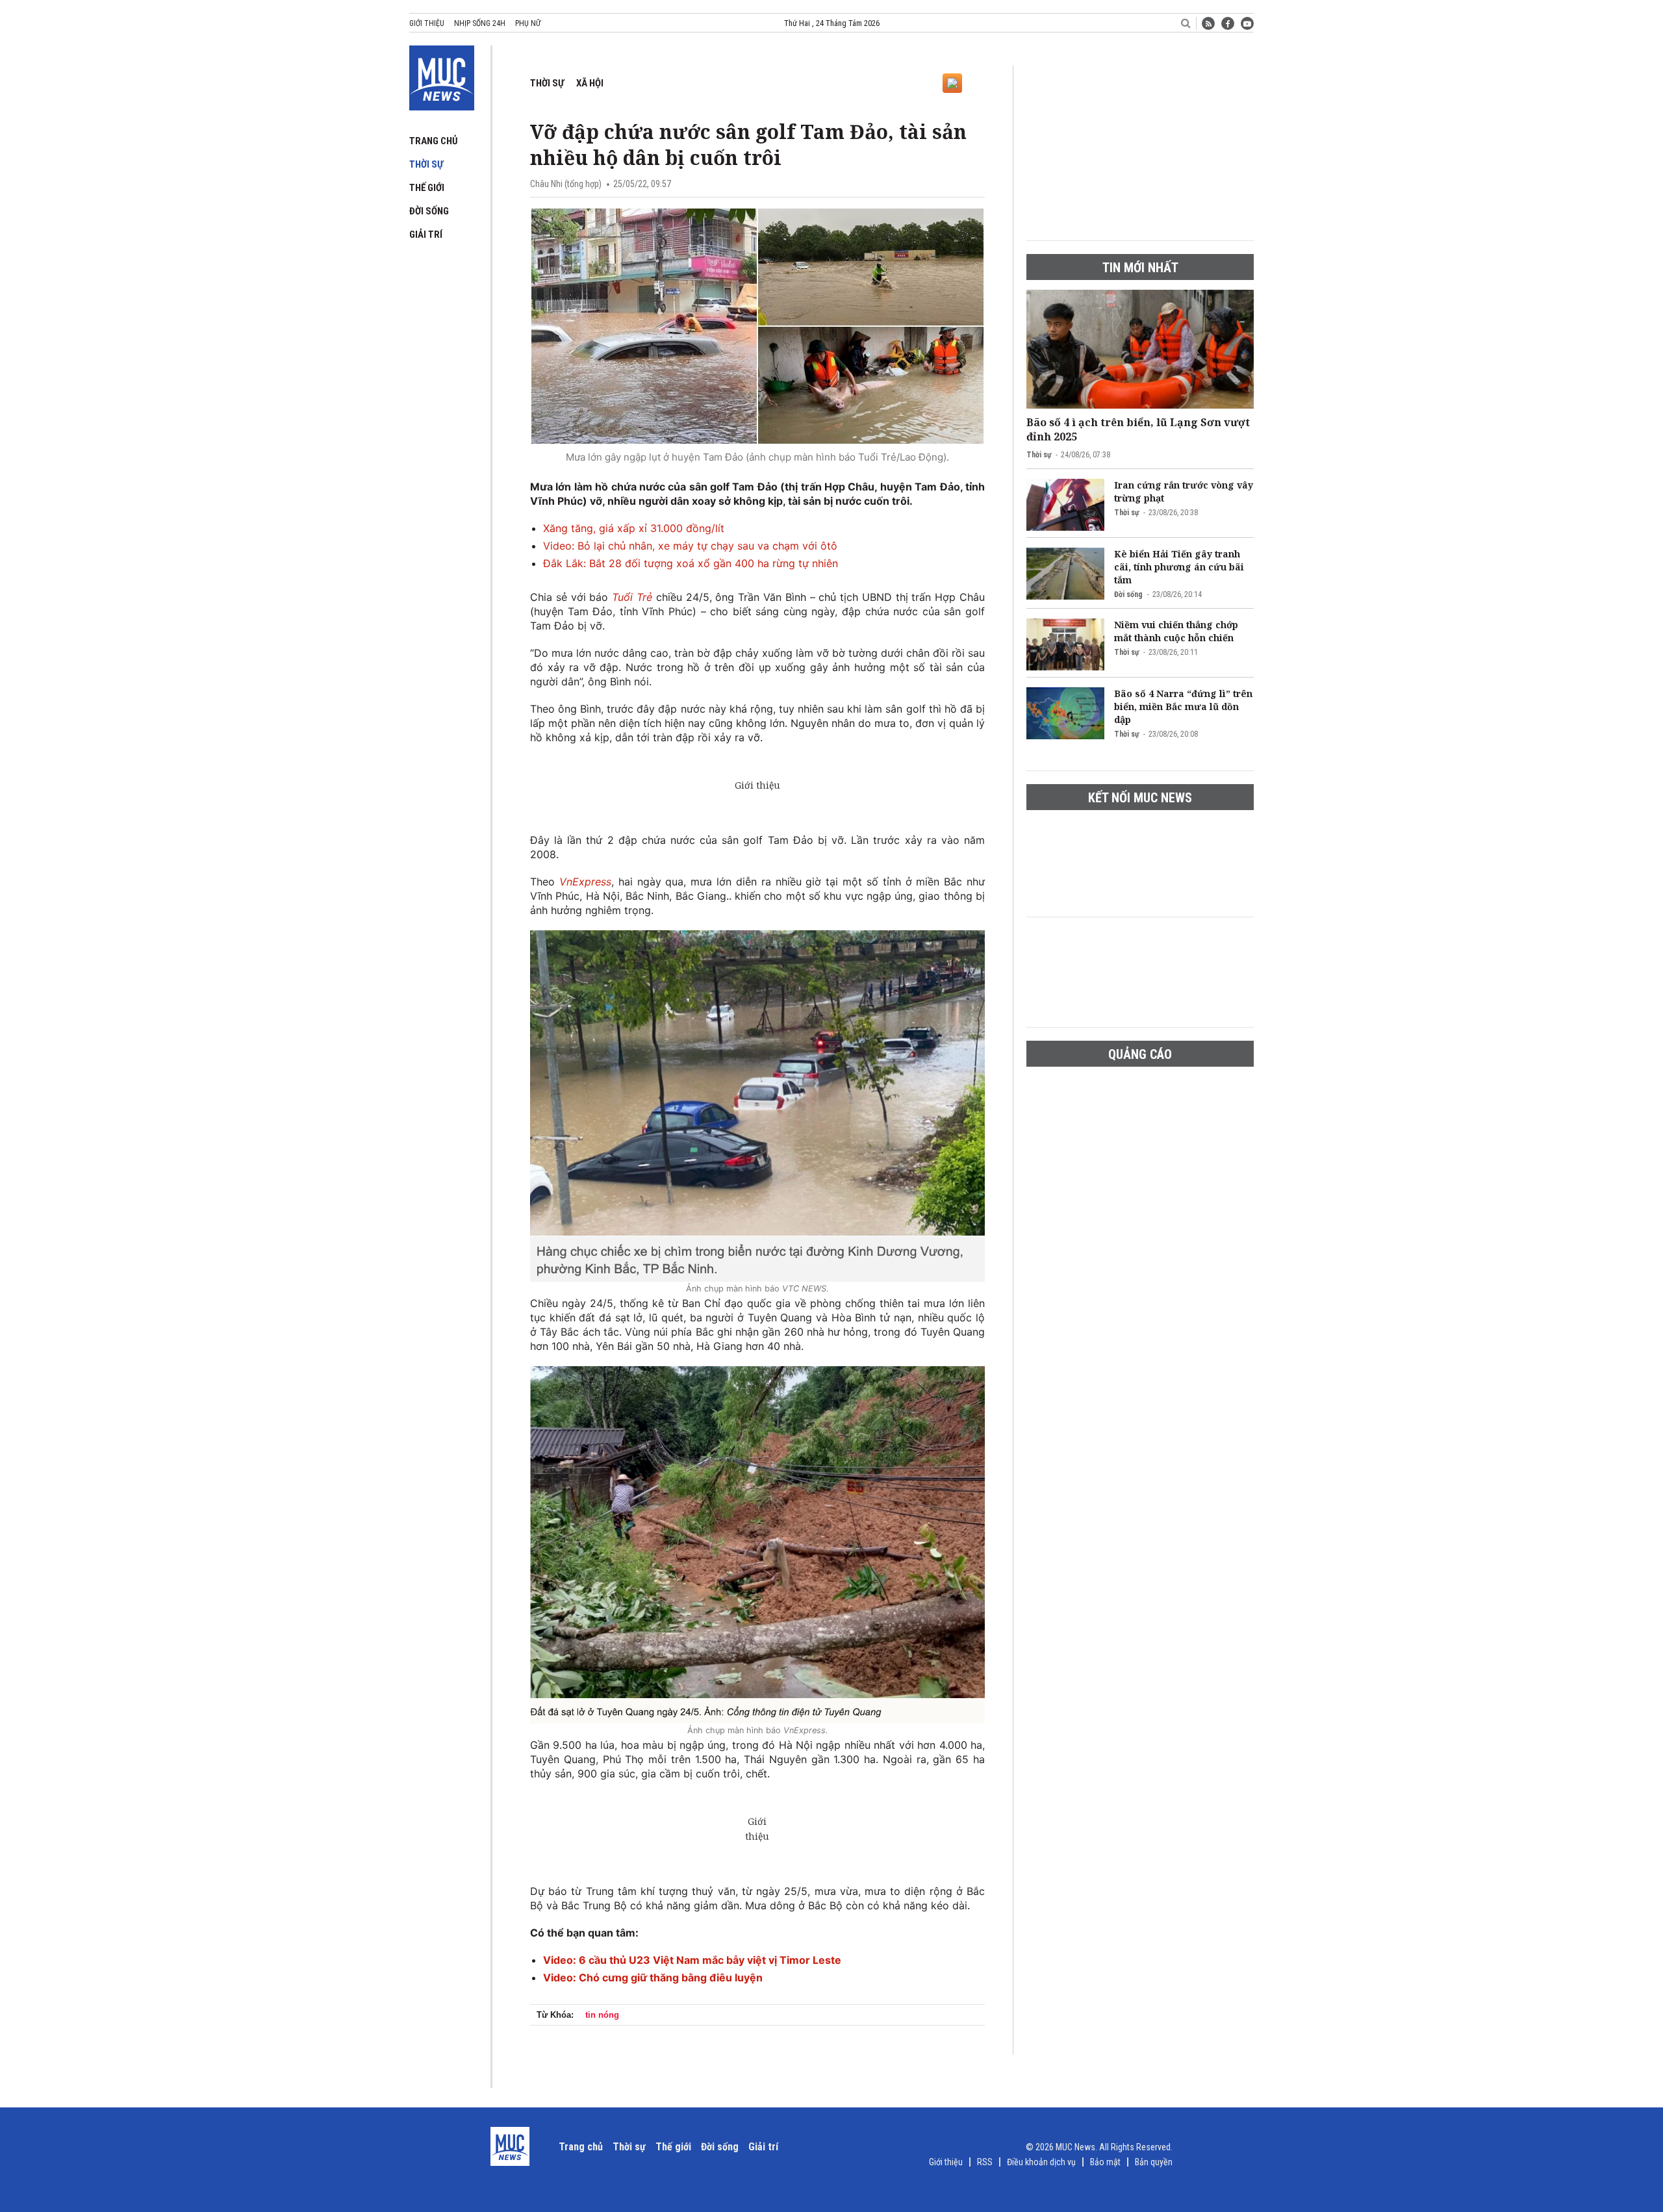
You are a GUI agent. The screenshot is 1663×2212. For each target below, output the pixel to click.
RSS (985, 2162)
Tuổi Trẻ (630, 597)
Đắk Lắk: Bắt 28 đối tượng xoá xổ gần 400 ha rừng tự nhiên (691, 563)
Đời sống (429, 211)
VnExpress (585, 882)
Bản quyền (1154, 2162)
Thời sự (426, 164)
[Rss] (1208, 23)
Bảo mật (1105, 2162)
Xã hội (590, 83)
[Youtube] (1247, 23)
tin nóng (602, 2015)
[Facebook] (1228, 23)
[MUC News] (442, 75)
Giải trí (426, 235)
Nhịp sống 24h (480, 23)
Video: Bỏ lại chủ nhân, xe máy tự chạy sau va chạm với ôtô (690, 546)
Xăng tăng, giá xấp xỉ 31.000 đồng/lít (634, 528)
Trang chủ (434, 141)
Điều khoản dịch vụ (1041, 2162)
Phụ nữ (528, 23)
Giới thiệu (427, 23)
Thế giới (427, 188)
